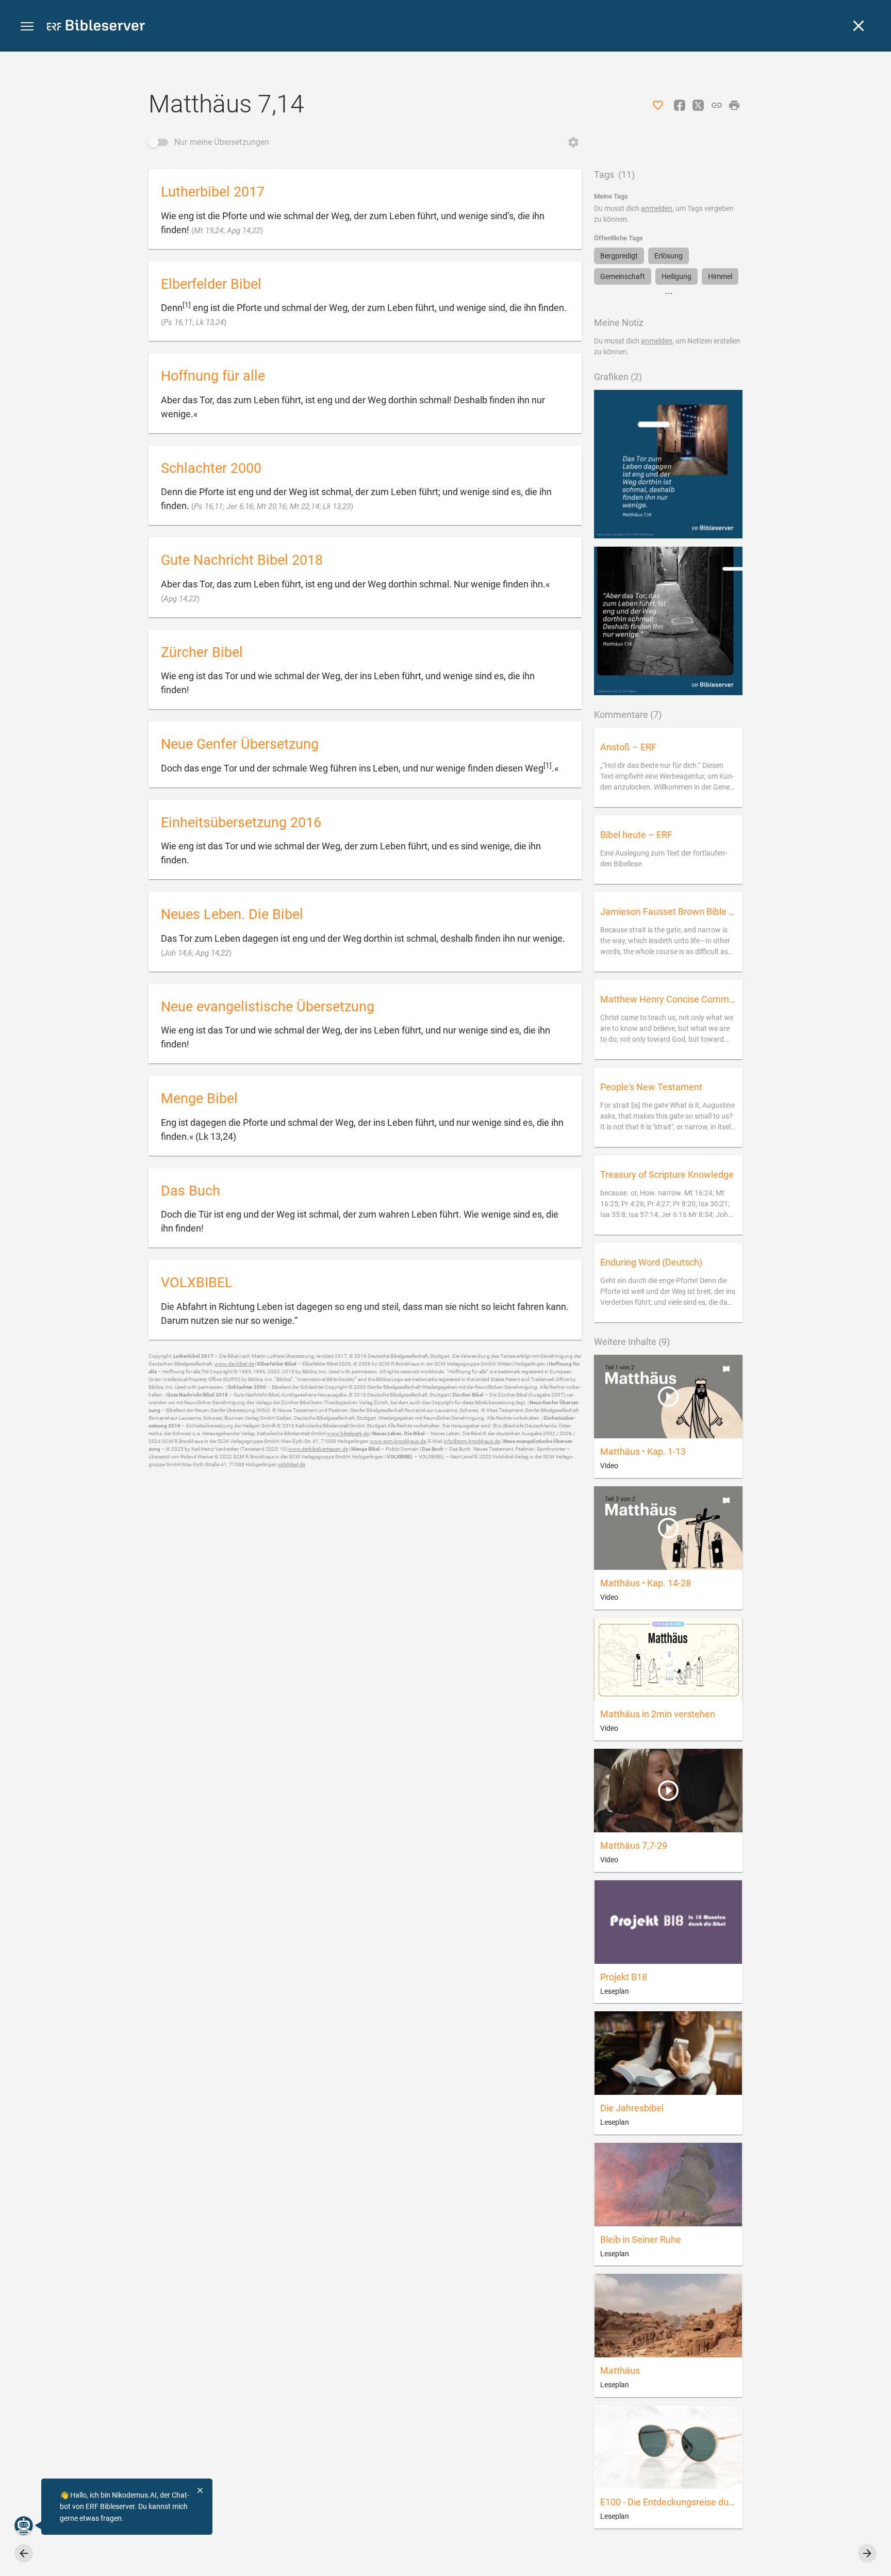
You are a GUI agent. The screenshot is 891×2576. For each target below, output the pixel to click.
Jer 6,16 (240, 506)
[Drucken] (734, 105)
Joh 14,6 (178, 953)
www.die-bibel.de (234, 1364)
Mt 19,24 (209, 231)
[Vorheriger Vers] (24, 2553)
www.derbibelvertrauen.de (318, 1449)
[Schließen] (859, 26)
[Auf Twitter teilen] (698, 105)
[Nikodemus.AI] (24, 2525)
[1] (187, 305)
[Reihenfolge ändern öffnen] (573, 142)
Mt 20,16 (271, 506)
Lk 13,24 (210, 322)
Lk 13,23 (337, 506)
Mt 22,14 (304, 506)
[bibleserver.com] (96, 27)
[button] (27, 27)
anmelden (657, 208)
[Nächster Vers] (867, 2553)
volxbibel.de (292, 1464)
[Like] (658, 105)
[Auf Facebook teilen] (680, 105)
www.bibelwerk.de (348, 1433)
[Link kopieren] (717, 105)
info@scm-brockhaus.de (472, 1441)
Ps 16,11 (178, 322)
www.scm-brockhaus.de (398, 1441)
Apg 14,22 (244, 231)
